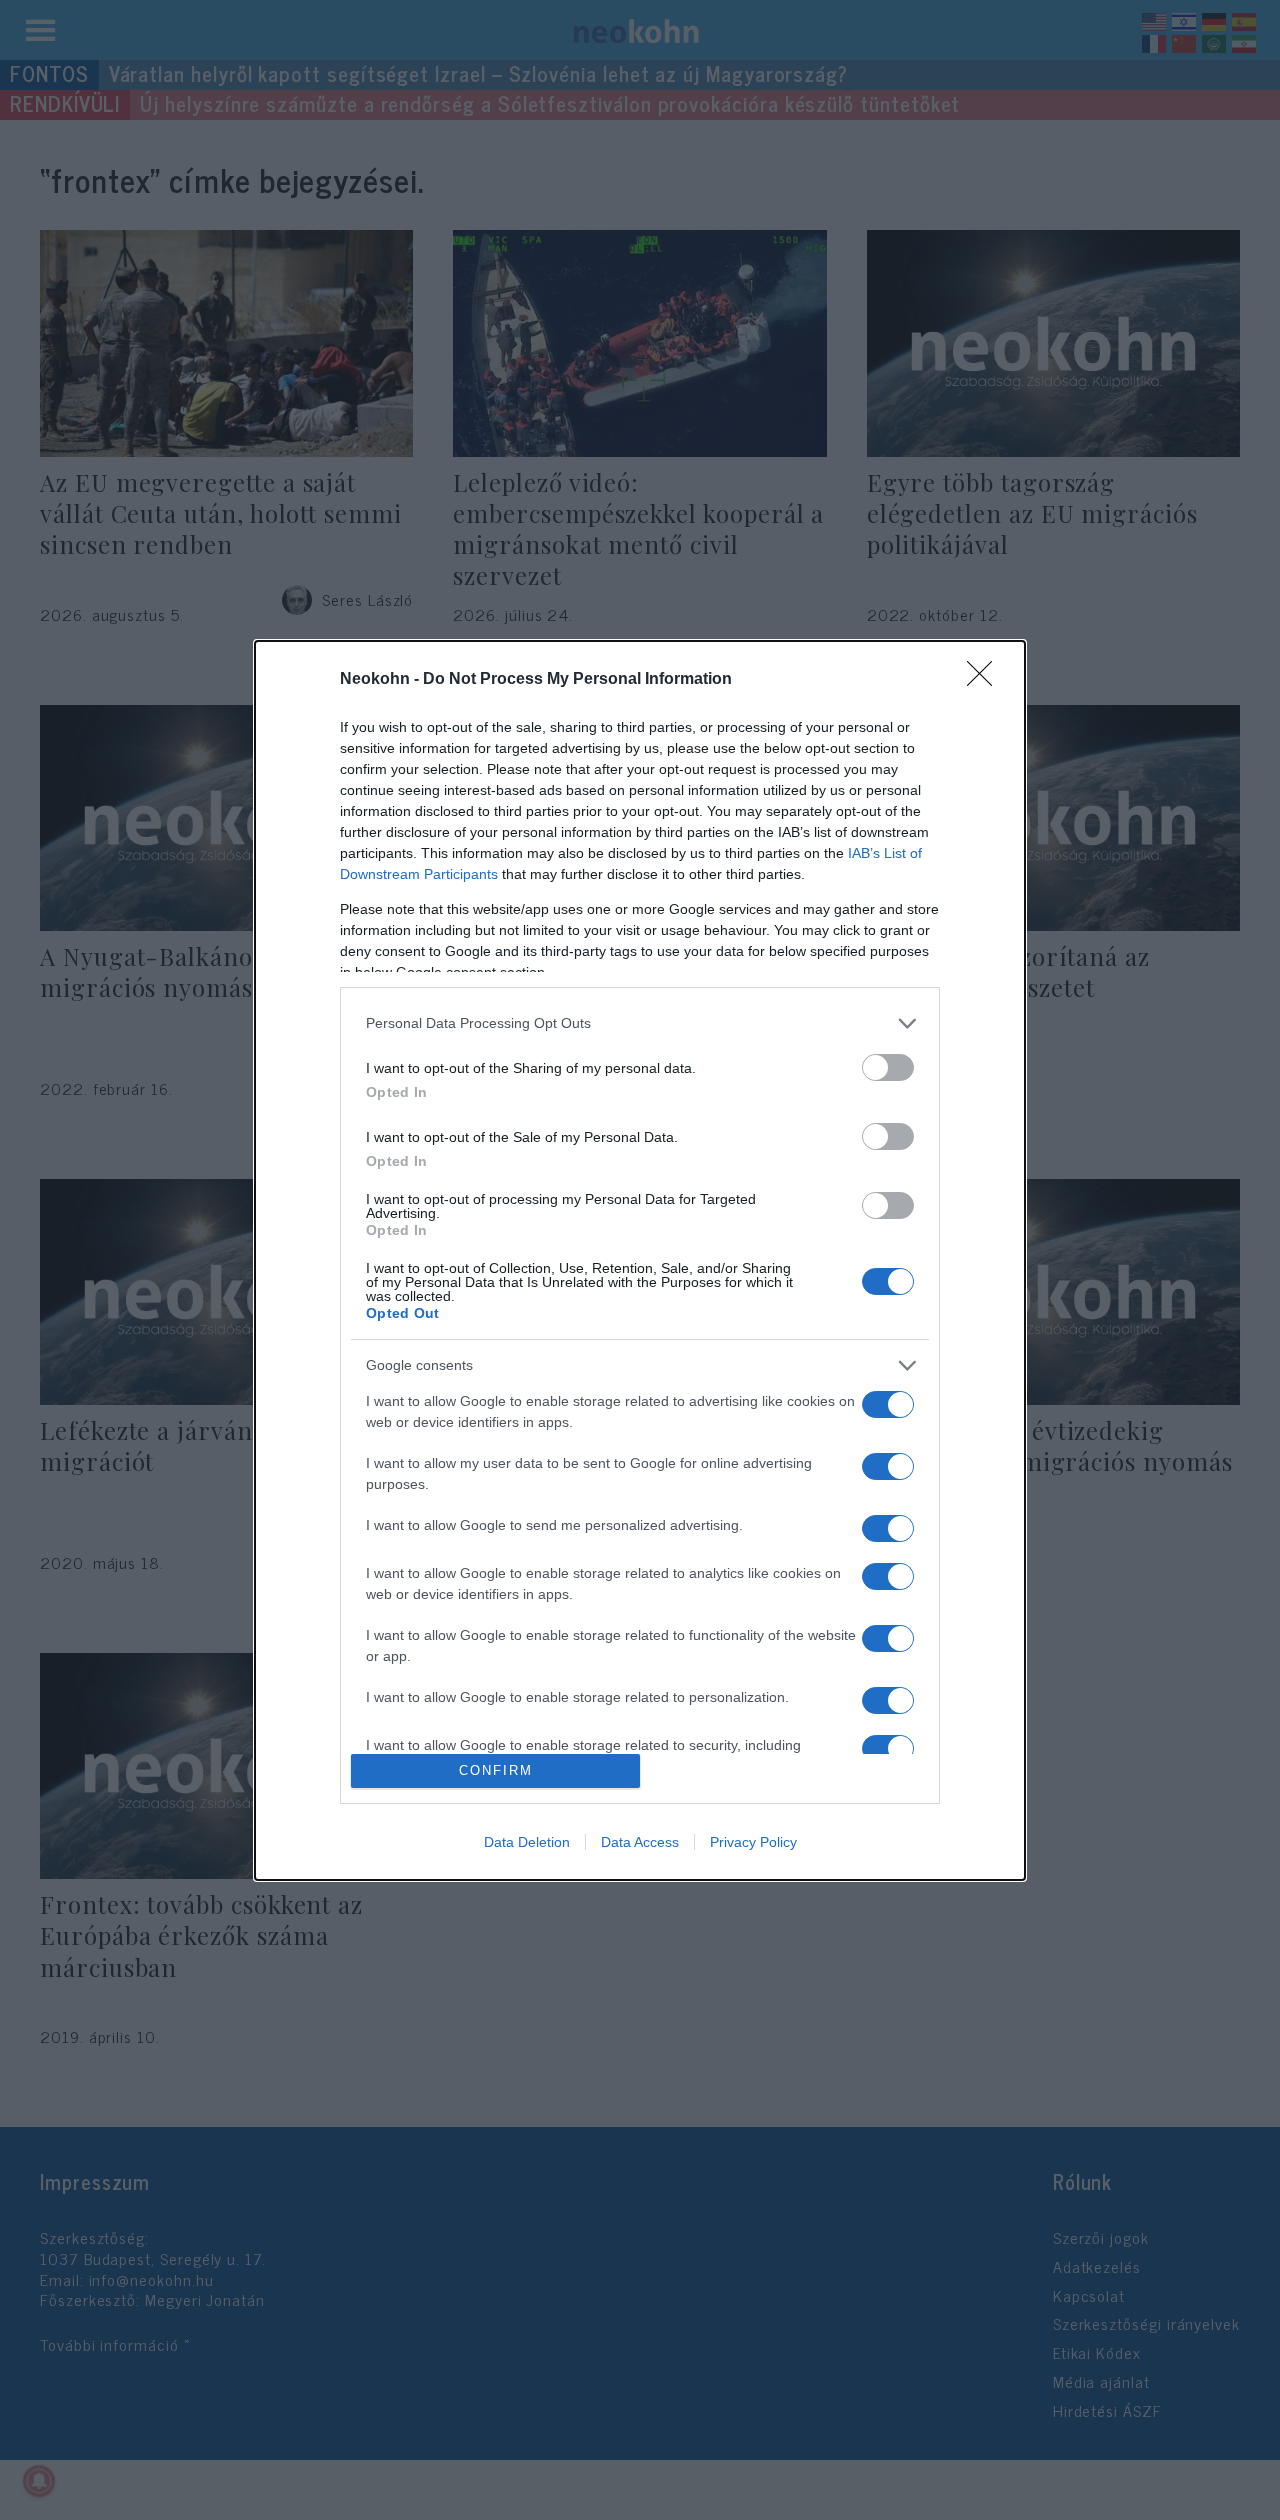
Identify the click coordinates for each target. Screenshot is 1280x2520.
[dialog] (640, 1260)
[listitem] (640, 1023)
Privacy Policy (753, 1842)
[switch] (888, 1067)
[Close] (986, 680)
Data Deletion (527, 1842)
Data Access (640, 1842)
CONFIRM (496, 1770)
